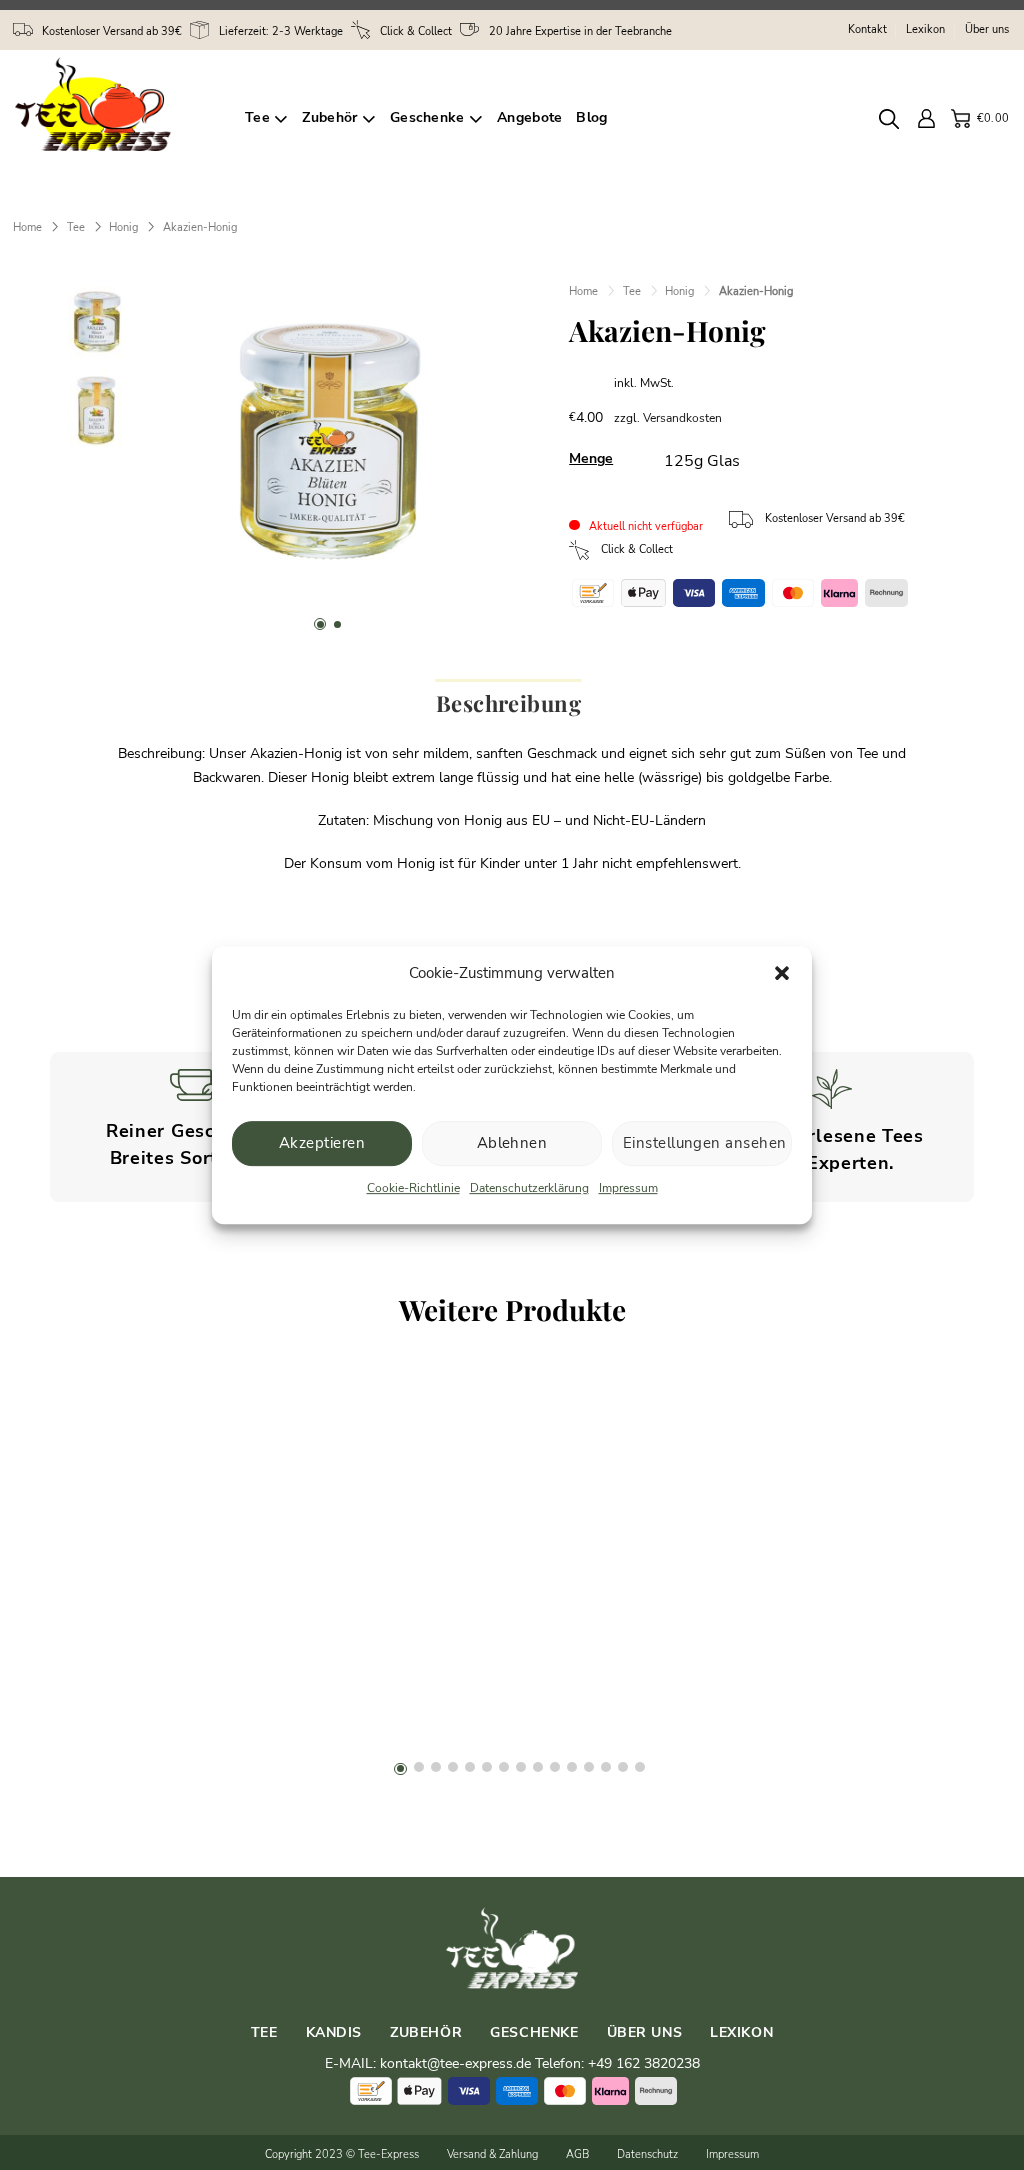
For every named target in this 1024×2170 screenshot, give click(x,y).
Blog (591, 117)
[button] (782, 973)
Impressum (628, 1188)
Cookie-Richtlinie (413, 1188)
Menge (591, 458)
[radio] (702, 461)
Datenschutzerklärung (529, 1188)
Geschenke (427, 117)
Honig (123, 227)
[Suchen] (891, 118)
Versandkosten (682, 418)
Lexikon (925, 29)
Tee (257, 117)
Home (27, 227)
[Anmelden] (927, 118)
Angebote (529, 117)
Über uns (987, 29)
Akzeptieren (322, 1143)
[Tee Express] (115, 118)
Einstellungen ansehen (704, 1143)
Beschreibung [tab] (508, 703)
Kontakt (867, 29)
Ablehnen (512, 1143)
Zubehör (329, 117)
